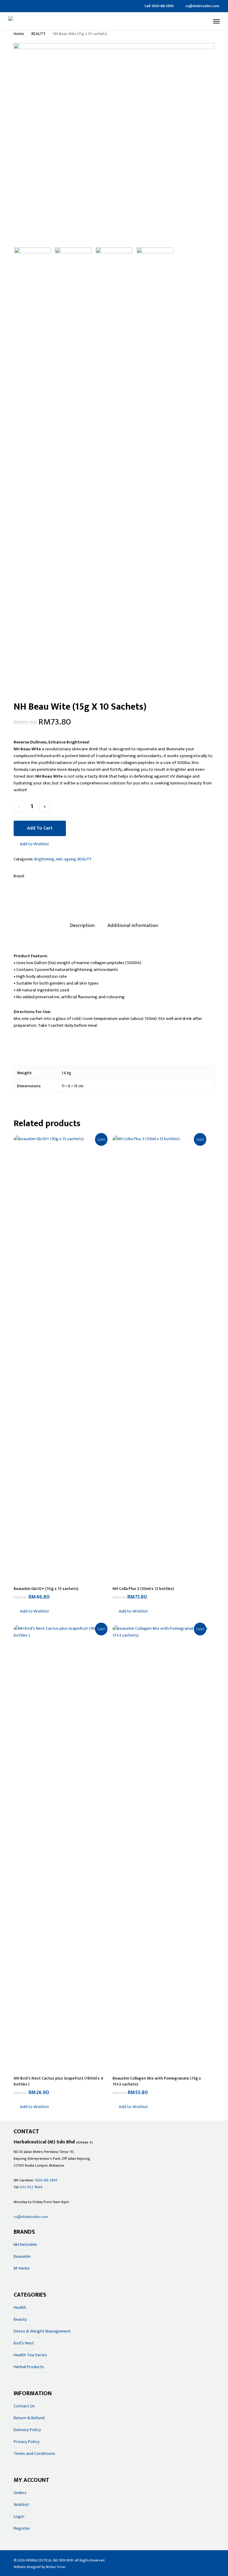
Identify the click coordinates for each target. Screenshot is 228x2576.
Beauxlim (22, 2256)
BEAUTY (38, 34)
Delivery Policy (27, 2430)
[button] (216, 21)
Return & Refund (29, 2418)
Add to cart (40, 828)
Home (19, 34)
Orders (20, 2493)
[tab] (82, 926)
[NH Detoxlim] (51, 878)
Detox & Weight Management (42, 2331)
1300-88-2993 (46, 2180)
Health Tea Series (30, 2355)
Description (82, 925)
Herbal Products (29, 2367)
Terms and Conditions (34, 2454)
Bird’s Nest (24, 2343)
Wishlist (21, 2505)
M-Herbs (22, 2268)
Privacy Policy (27, 2442)
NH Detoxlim (25, 2244)
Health (20, 2307)
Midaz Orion (56, 2567)
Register (22, 2528)
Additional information (133, 925)
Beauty (20, 2319)
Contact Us (24, 2406)
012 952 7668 (31, 2187)
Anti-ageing (66, 859)
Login (19, 2516)
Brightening (44, 859)
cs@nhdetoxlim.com (31, 2217)
